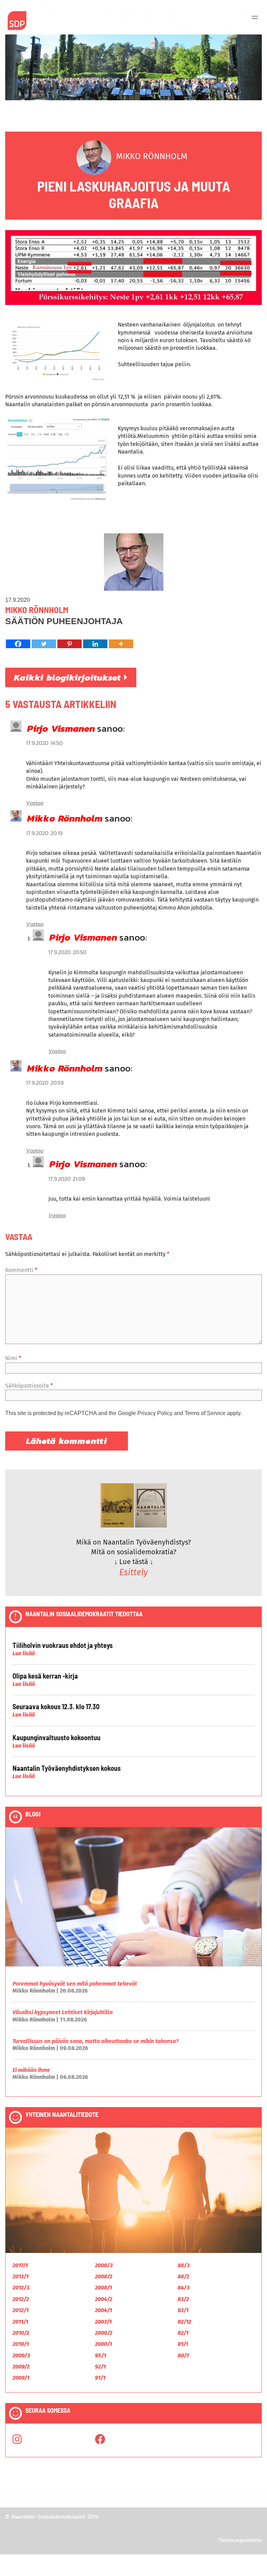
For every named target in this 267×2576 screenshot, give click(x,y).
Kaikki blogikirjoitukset (69, 677)
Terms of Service (205, 1413)
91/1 (100, 2378)
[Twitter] (44, 644)
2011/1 (20, 2322)
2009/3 (21, 2355)
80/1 (183, 2355)
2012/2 (21, 2299)
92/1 (100, 2367)
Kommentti (21, 1270)
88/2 (183, 2276)
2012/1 (21, 2310)
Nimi (13, 1358)
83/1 (183, 2310)
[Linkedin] (95, 644)
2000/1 (103, 2344)
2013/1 (21, 2276)
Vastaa (35, 803)
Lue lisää (24, 1653)
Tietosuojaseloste (240, 2540)
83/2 (183, 2299)
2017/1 (20, 2265)
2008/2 (104, 2276)
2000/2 (104, 2333)
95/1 (100, 2355)
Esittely (133, 1572)
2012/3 (21, 2288)
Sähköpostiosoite (29, 1386)
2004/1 (103, 2310)
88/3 (184, 2265)
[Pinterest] (70, 644)
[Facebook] (18, 644)
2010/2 (21, 2333)
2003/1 (103, 2322)
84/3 (184, 2288)
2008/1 (103, 2288)
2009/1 (21, 2378)
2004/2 (104, 2299)
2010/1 (21, 2344)
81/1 (183, 2344)
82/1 (183, 2333)
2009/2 (21, 2367)
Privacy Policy (155, 1413)
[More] (121, 644)
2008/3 (104, 2265)
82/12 (184, 2322)
